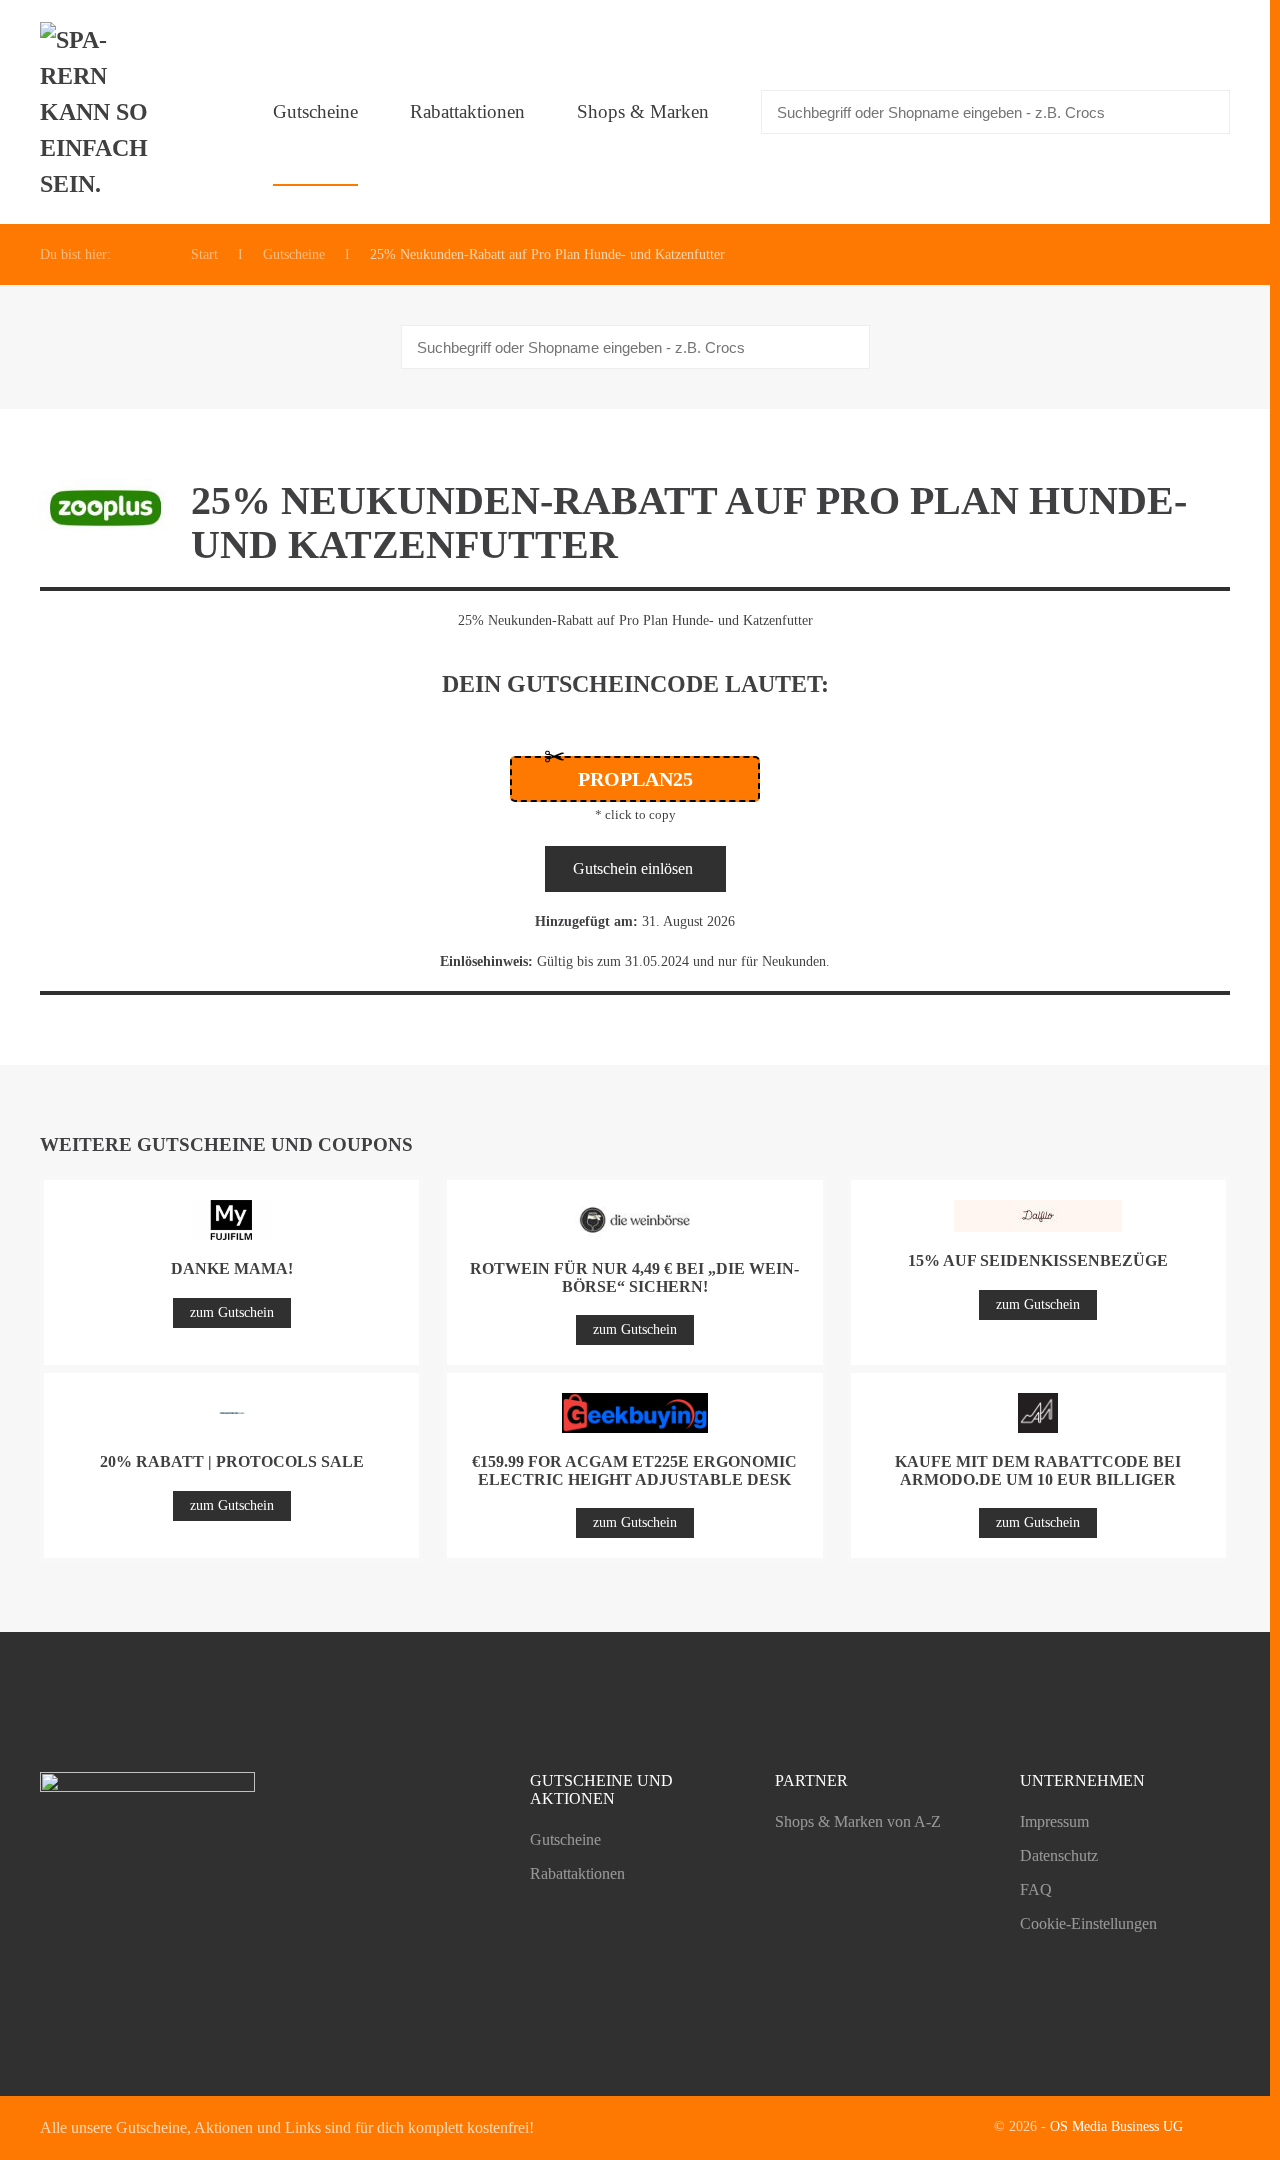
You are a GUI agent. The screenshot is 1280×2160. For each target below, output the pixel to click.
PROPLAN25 (635, 779)
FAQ (1036, 1889)
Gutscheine (315, 111)
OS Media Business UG (1116, 2126)
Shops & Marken (643, 111)
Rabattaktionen (467, 111)
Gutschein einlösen (633, 868)
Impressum (1054, 1821)
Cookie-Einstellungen (1088, 1923)
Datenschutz (1059, 1855)
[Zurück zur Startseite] (100, 112)
